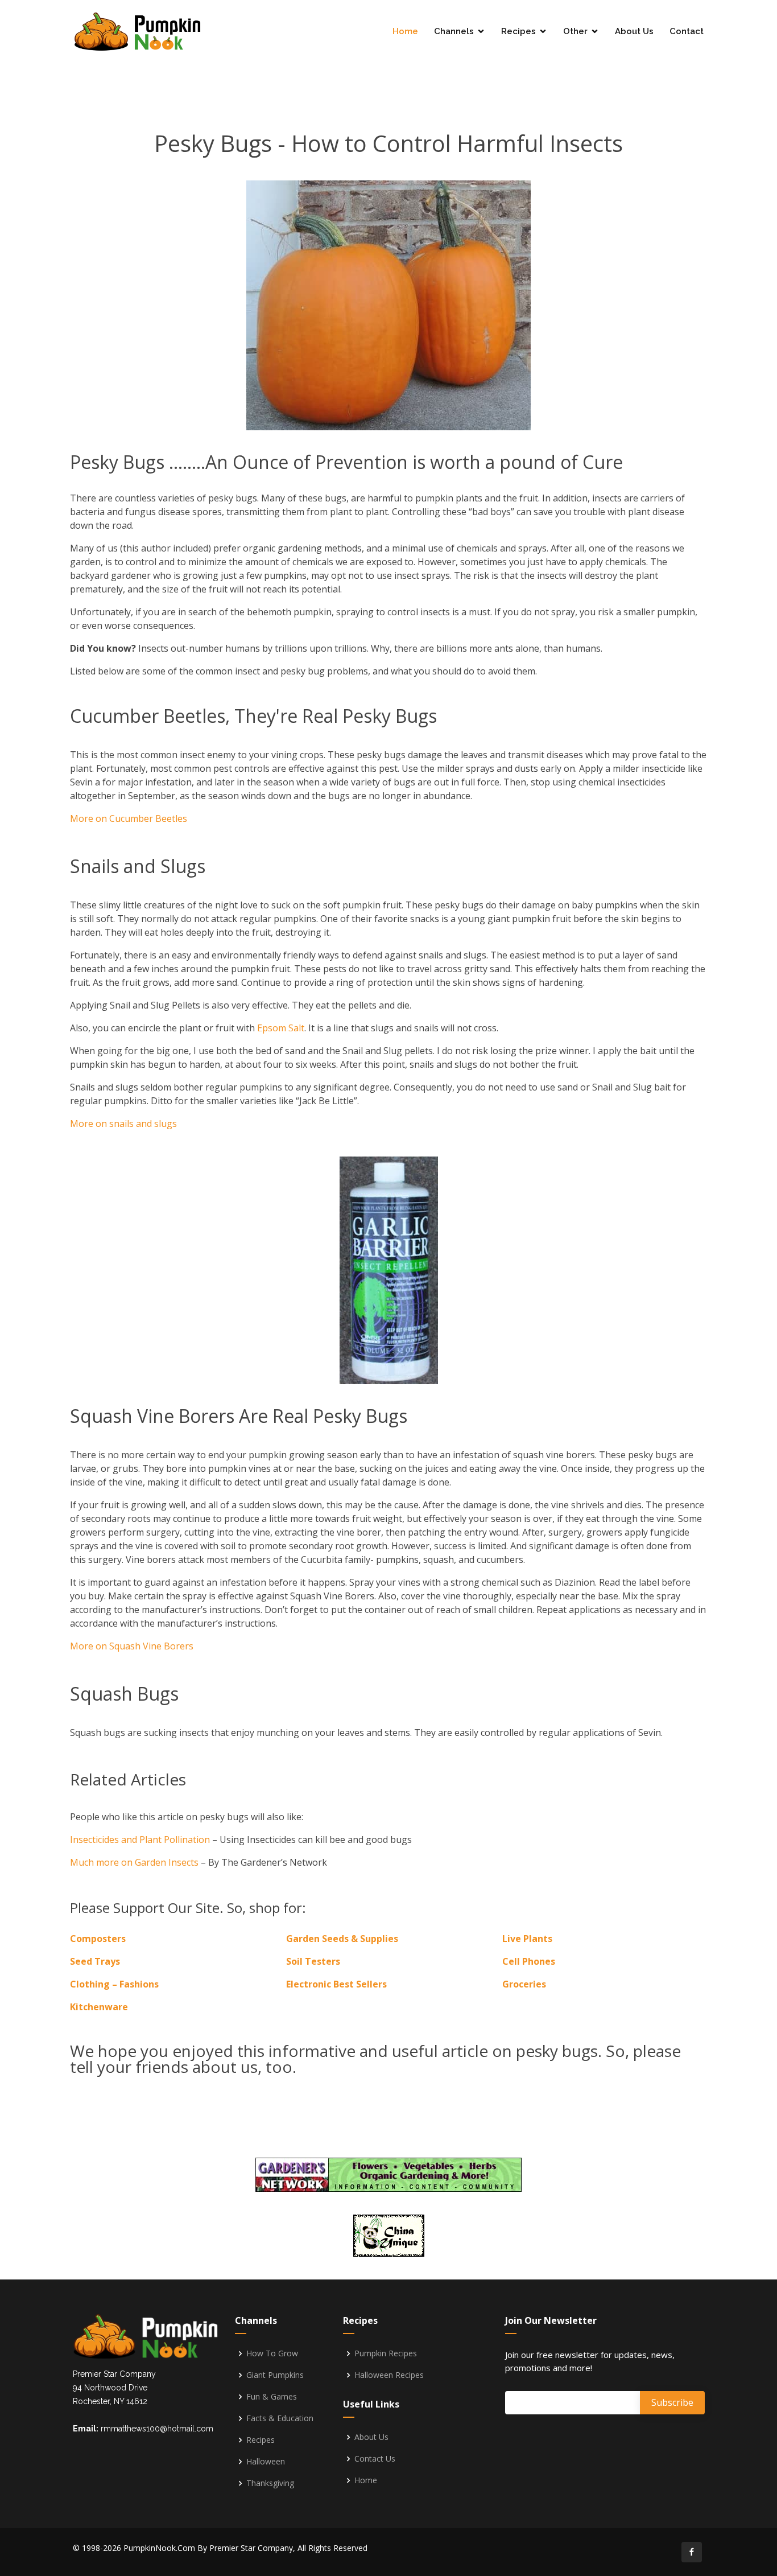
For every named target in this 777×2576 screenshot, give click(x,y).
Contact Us (375, 2459)
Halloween (266, 2462)
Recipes (518, 31)
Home (405, 31)
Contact (687, 31)
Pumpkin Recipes (386, 2353)
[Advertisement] (388, 77)
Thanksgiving (270, 2483)
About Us (634, 31)
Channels (454, 31)
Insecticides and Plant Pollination (140, 1840)
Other (575, 31)
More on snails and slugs (123, 1124)
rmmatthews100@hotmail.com (157, 2429)
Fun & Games (272, 2397)
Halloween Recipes (389, 2375)
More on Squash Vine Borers (132, 1646)
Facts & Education (280, 2418)
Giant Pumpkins (275, 2375)
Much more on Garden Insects (134, 1862)
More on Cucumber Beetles (129, 818)
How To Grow (272, 2353)
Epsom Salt (281, 1028)
